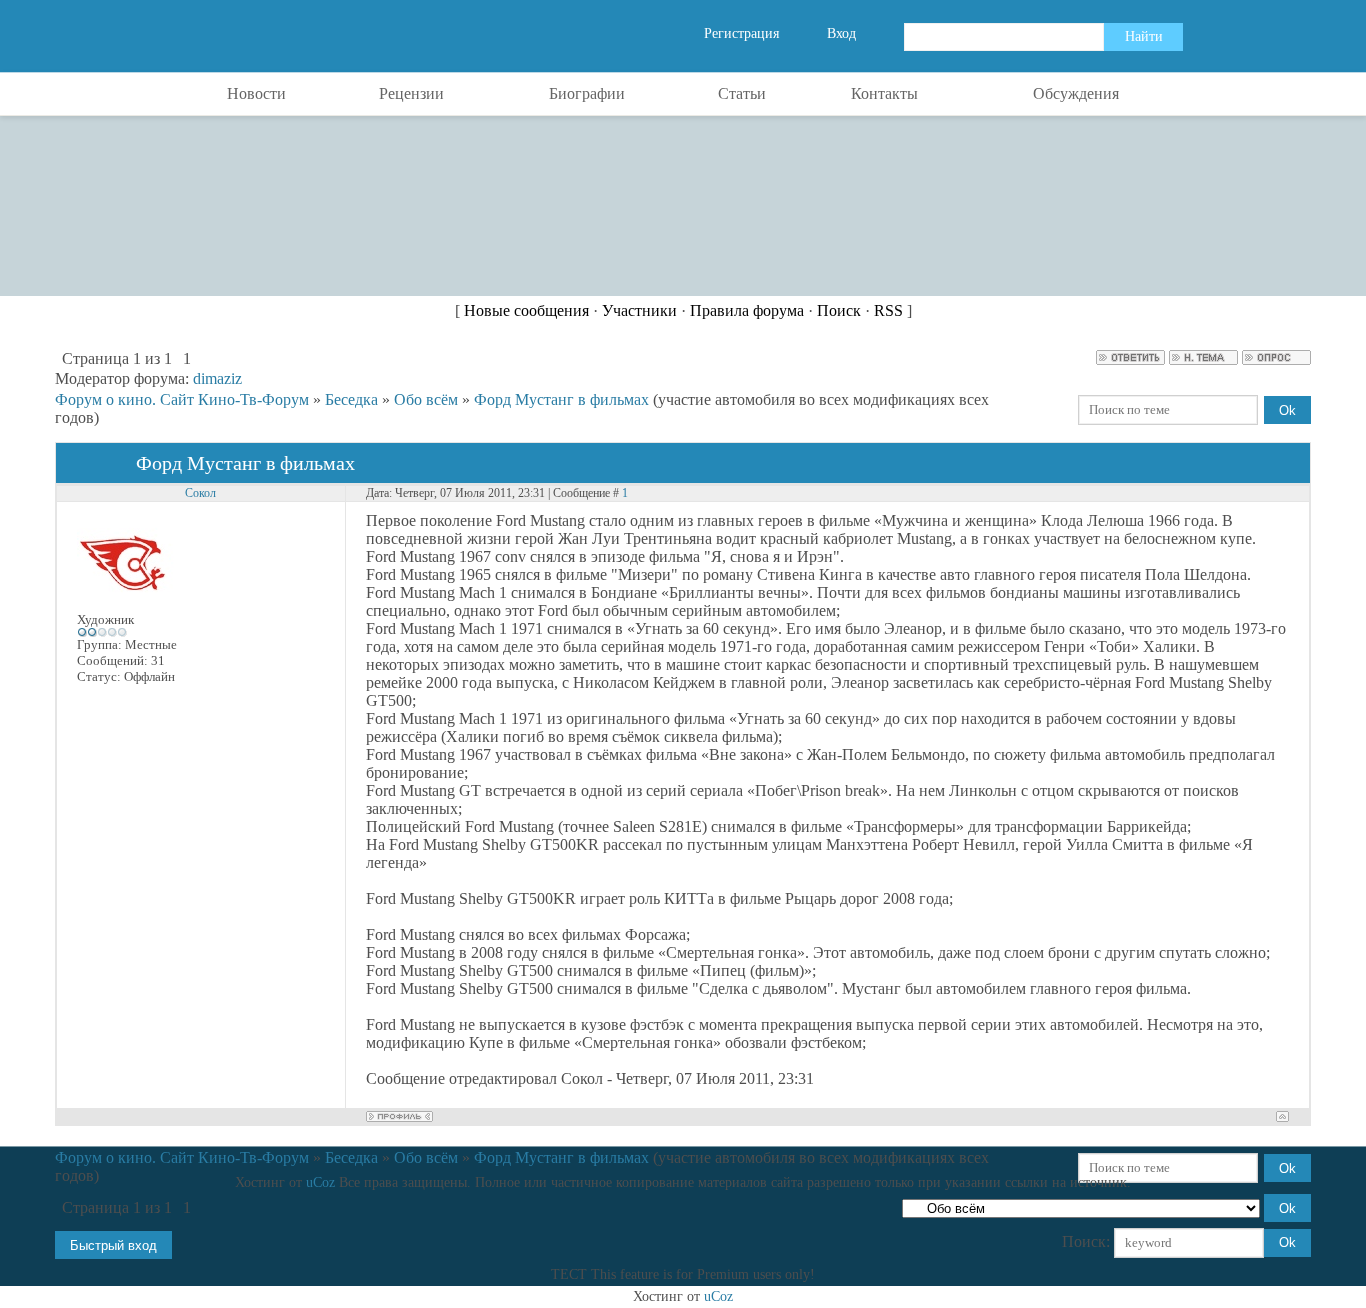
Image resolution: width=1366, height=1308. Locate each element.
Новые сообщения (526, 310)
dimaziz (217, 378)
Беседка (351, 399)
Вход (841, 33)
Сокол (200, 493)
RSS (888, 310)
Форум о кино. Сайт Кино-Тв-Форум (182, 399)
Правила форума (747, 310)
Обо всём (426, 399)
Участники (639, 310)
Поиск (839, 310)
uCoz (320, 1182)
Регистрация (741, 33)
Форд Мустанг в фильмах (561, 399)
